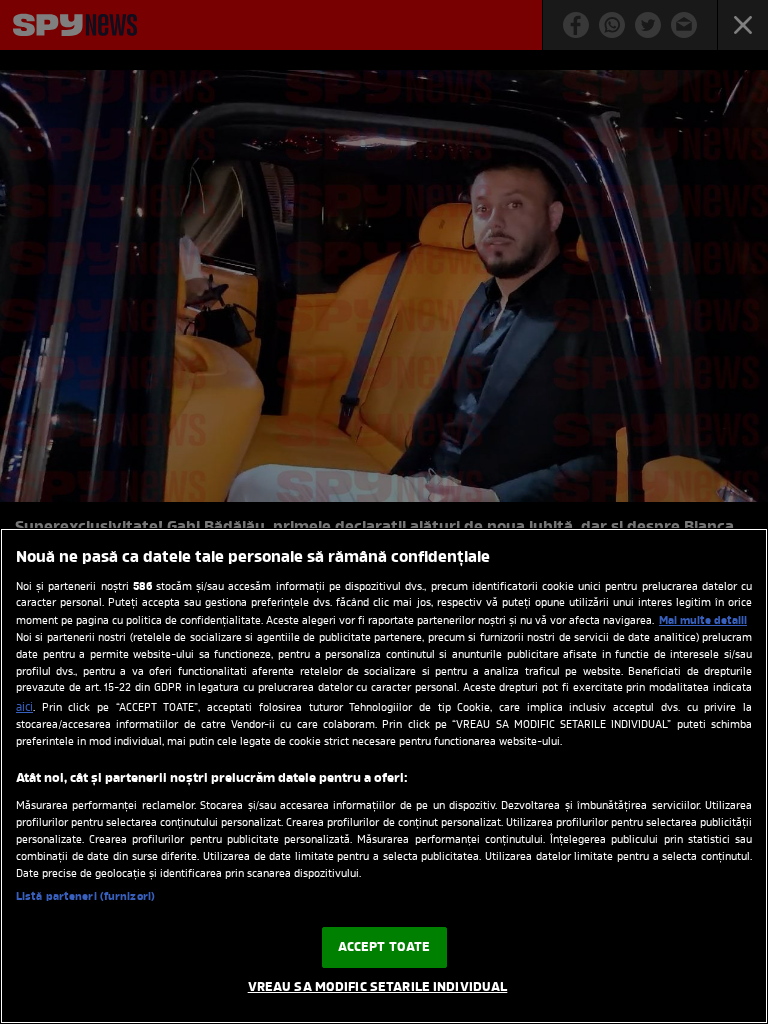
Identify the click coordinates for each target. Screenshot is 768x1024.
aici (24, 708)
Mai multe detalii (703, 621)
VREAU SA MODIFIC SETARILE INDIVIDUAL (378, 987)
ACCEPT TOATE (384, 947)
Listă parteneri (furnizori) (85, 897)
